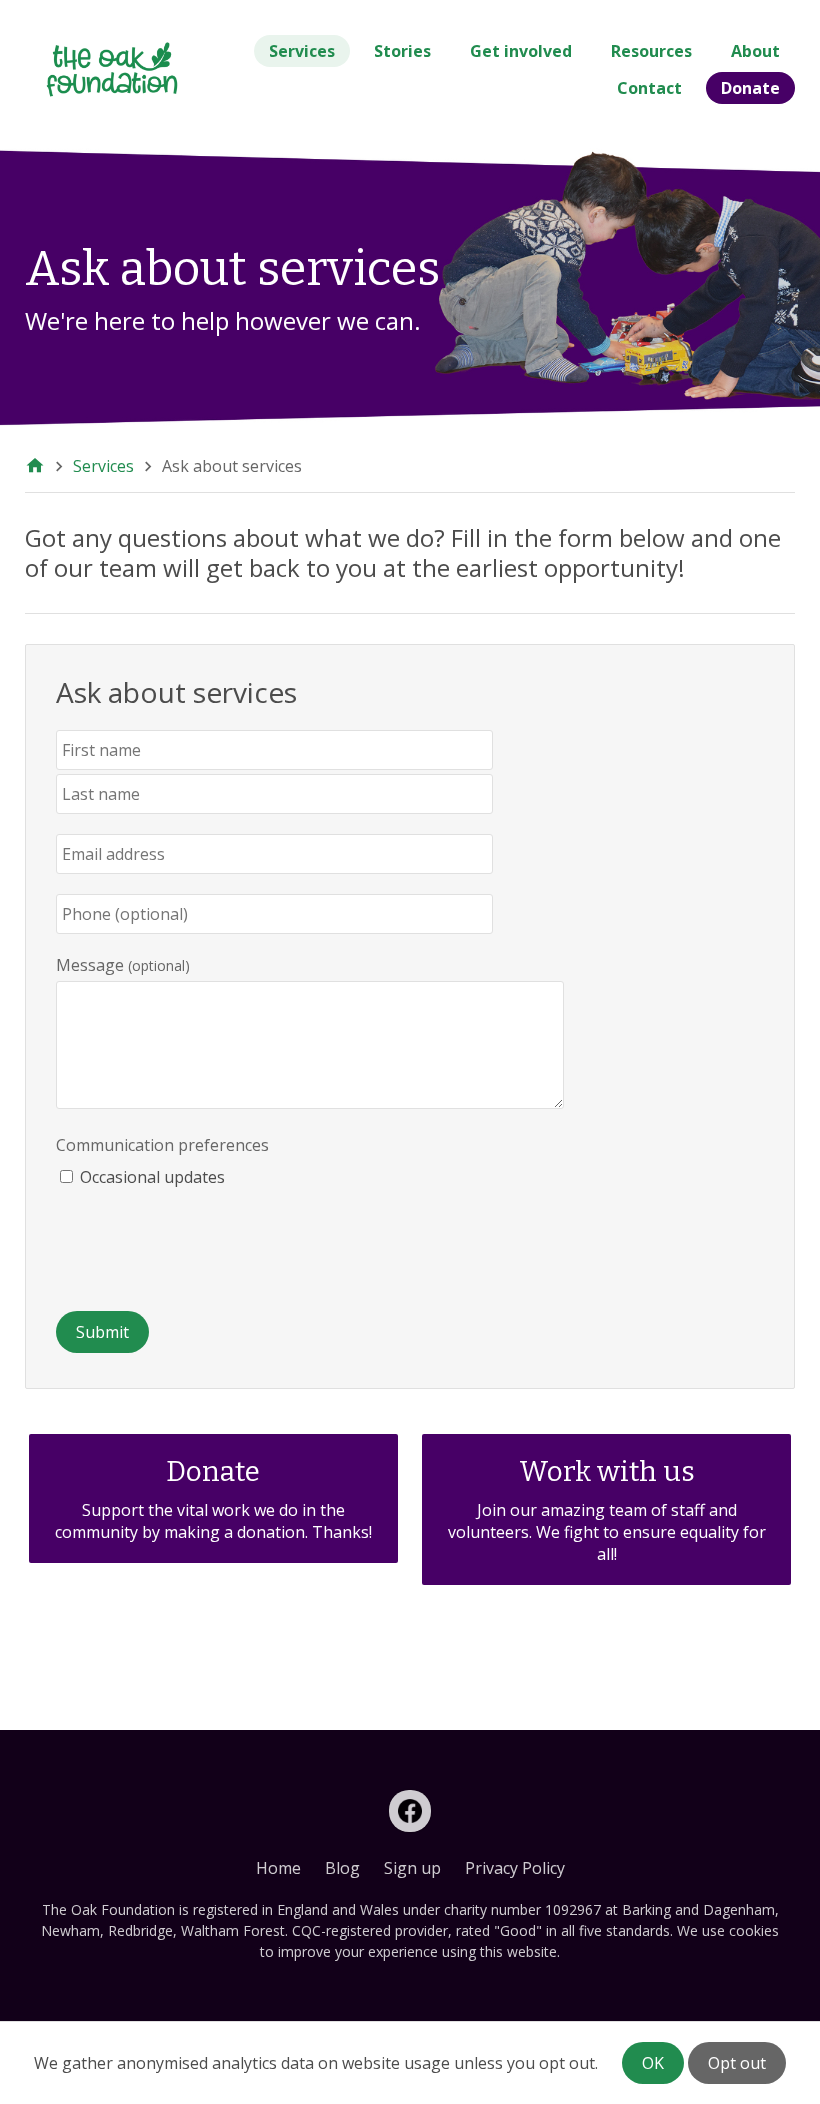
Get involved (521, 51)
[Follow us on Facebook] (410, 1811)
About (755, 51)
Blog (342, 1868)
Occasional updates (152, 1177)
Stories (402, 51)
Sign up (412, 1868)
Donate (750, 88)
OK (653, 2063)
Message (90, 965)
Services (302, 51)
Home (278, 1868)
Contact (649, 88)
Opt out (737, 2063)
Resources (651, 51)
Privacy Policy (515, 1868)
